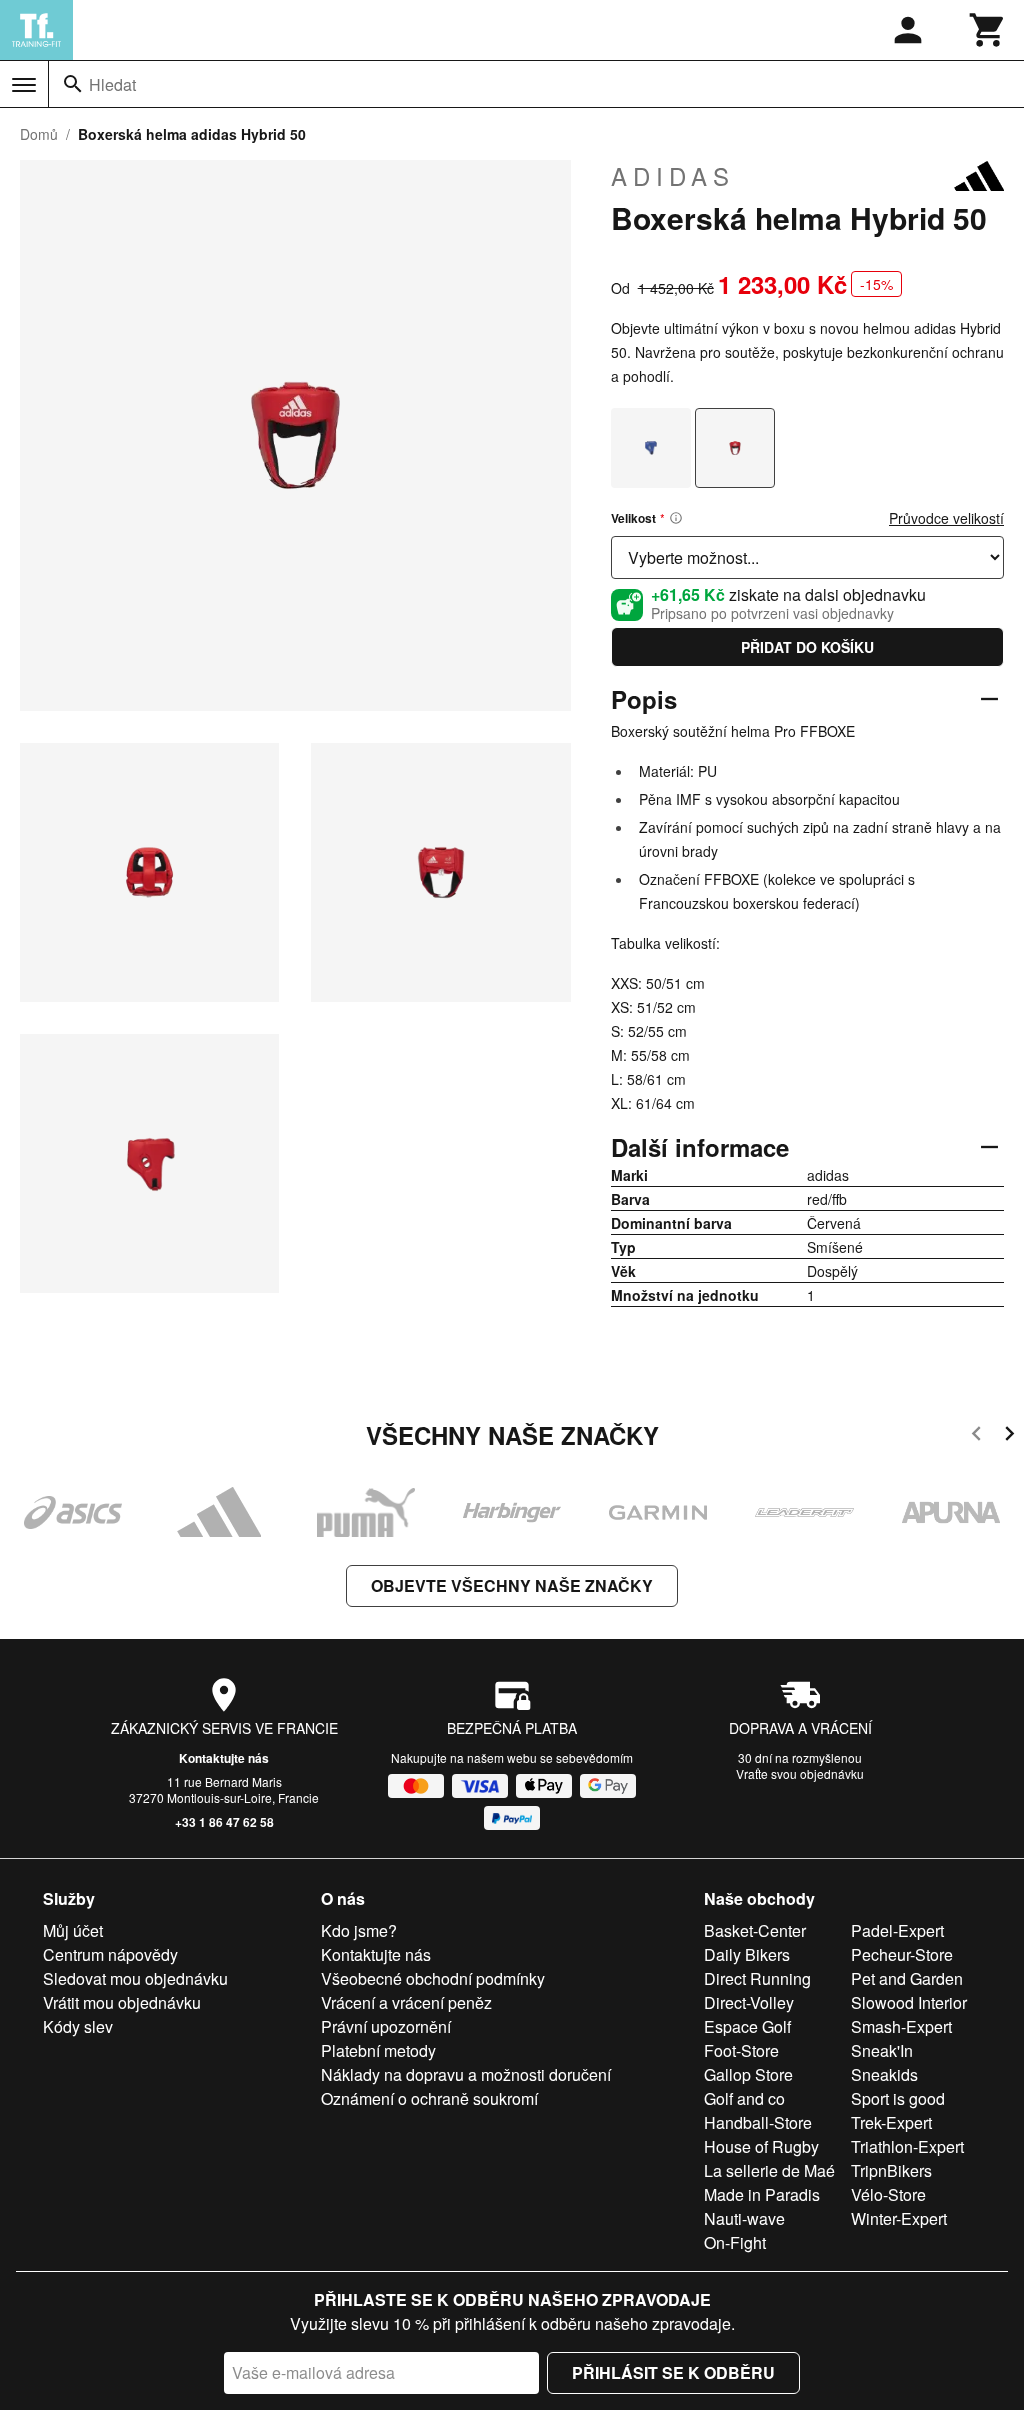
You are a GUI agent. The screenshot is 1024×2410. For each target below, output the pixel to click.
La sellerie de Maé (769, 2170)
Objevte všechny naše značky (512, 1585)
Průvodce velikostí (946, 518)
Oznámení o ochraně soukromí (429, 2098)
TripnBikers (891, 2170)
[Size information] (676, 518)
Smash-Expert (901, 2026)
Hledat (112, 84)
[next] (1009, 1436)
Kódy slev (78, 2026)
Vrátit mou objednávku (122, 2002)
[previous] (976, 1436)
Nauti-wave (744, 2218)
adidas (673, 176)
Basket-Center (755, 1930)
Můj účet (73, 1930)
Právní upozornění (386, 2026)
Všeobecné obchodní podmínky (433, 1978)
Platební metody (378, 2050)
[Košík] (988, 30)
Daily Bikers (747, 1954)
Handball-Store (758, 2122)
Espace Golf (747, 2026)
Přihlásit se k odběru (673, 2372)
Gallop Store (748, 2074)
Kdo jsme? (359, 1930)
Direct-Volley (749, 2002)
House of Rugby (761, 2146)
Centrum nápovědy (110, 1954)
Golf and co (744, 2098)
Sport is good (898, 2098)
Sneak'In (882, 2050)
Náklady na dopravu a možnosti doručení (466, 2074)
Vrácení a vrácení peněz (406, 2002)
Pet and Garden (907, 1978)
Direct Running (757, 1978)
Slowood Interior (909, 2002)
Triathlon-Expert (907, 2146)
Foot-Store (741, 2050)
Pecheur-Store (902, 1954)
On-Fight (735, 2242)
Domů (39, 134)
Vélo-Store (888, 2194)
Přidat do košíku (807, 647)
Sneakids (884, 2074)
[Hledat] (73, 84)
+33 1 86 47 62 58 (224, 1822)
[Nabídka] (24, 85)
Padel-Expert (897, 1930)
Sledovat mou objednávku (135, 1978)
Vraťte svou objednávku (800, 1773)
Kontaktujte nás (224, 1758)
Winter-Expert (899, 2218)
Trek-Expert (891, 2122)
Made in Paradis (762, 2194)
